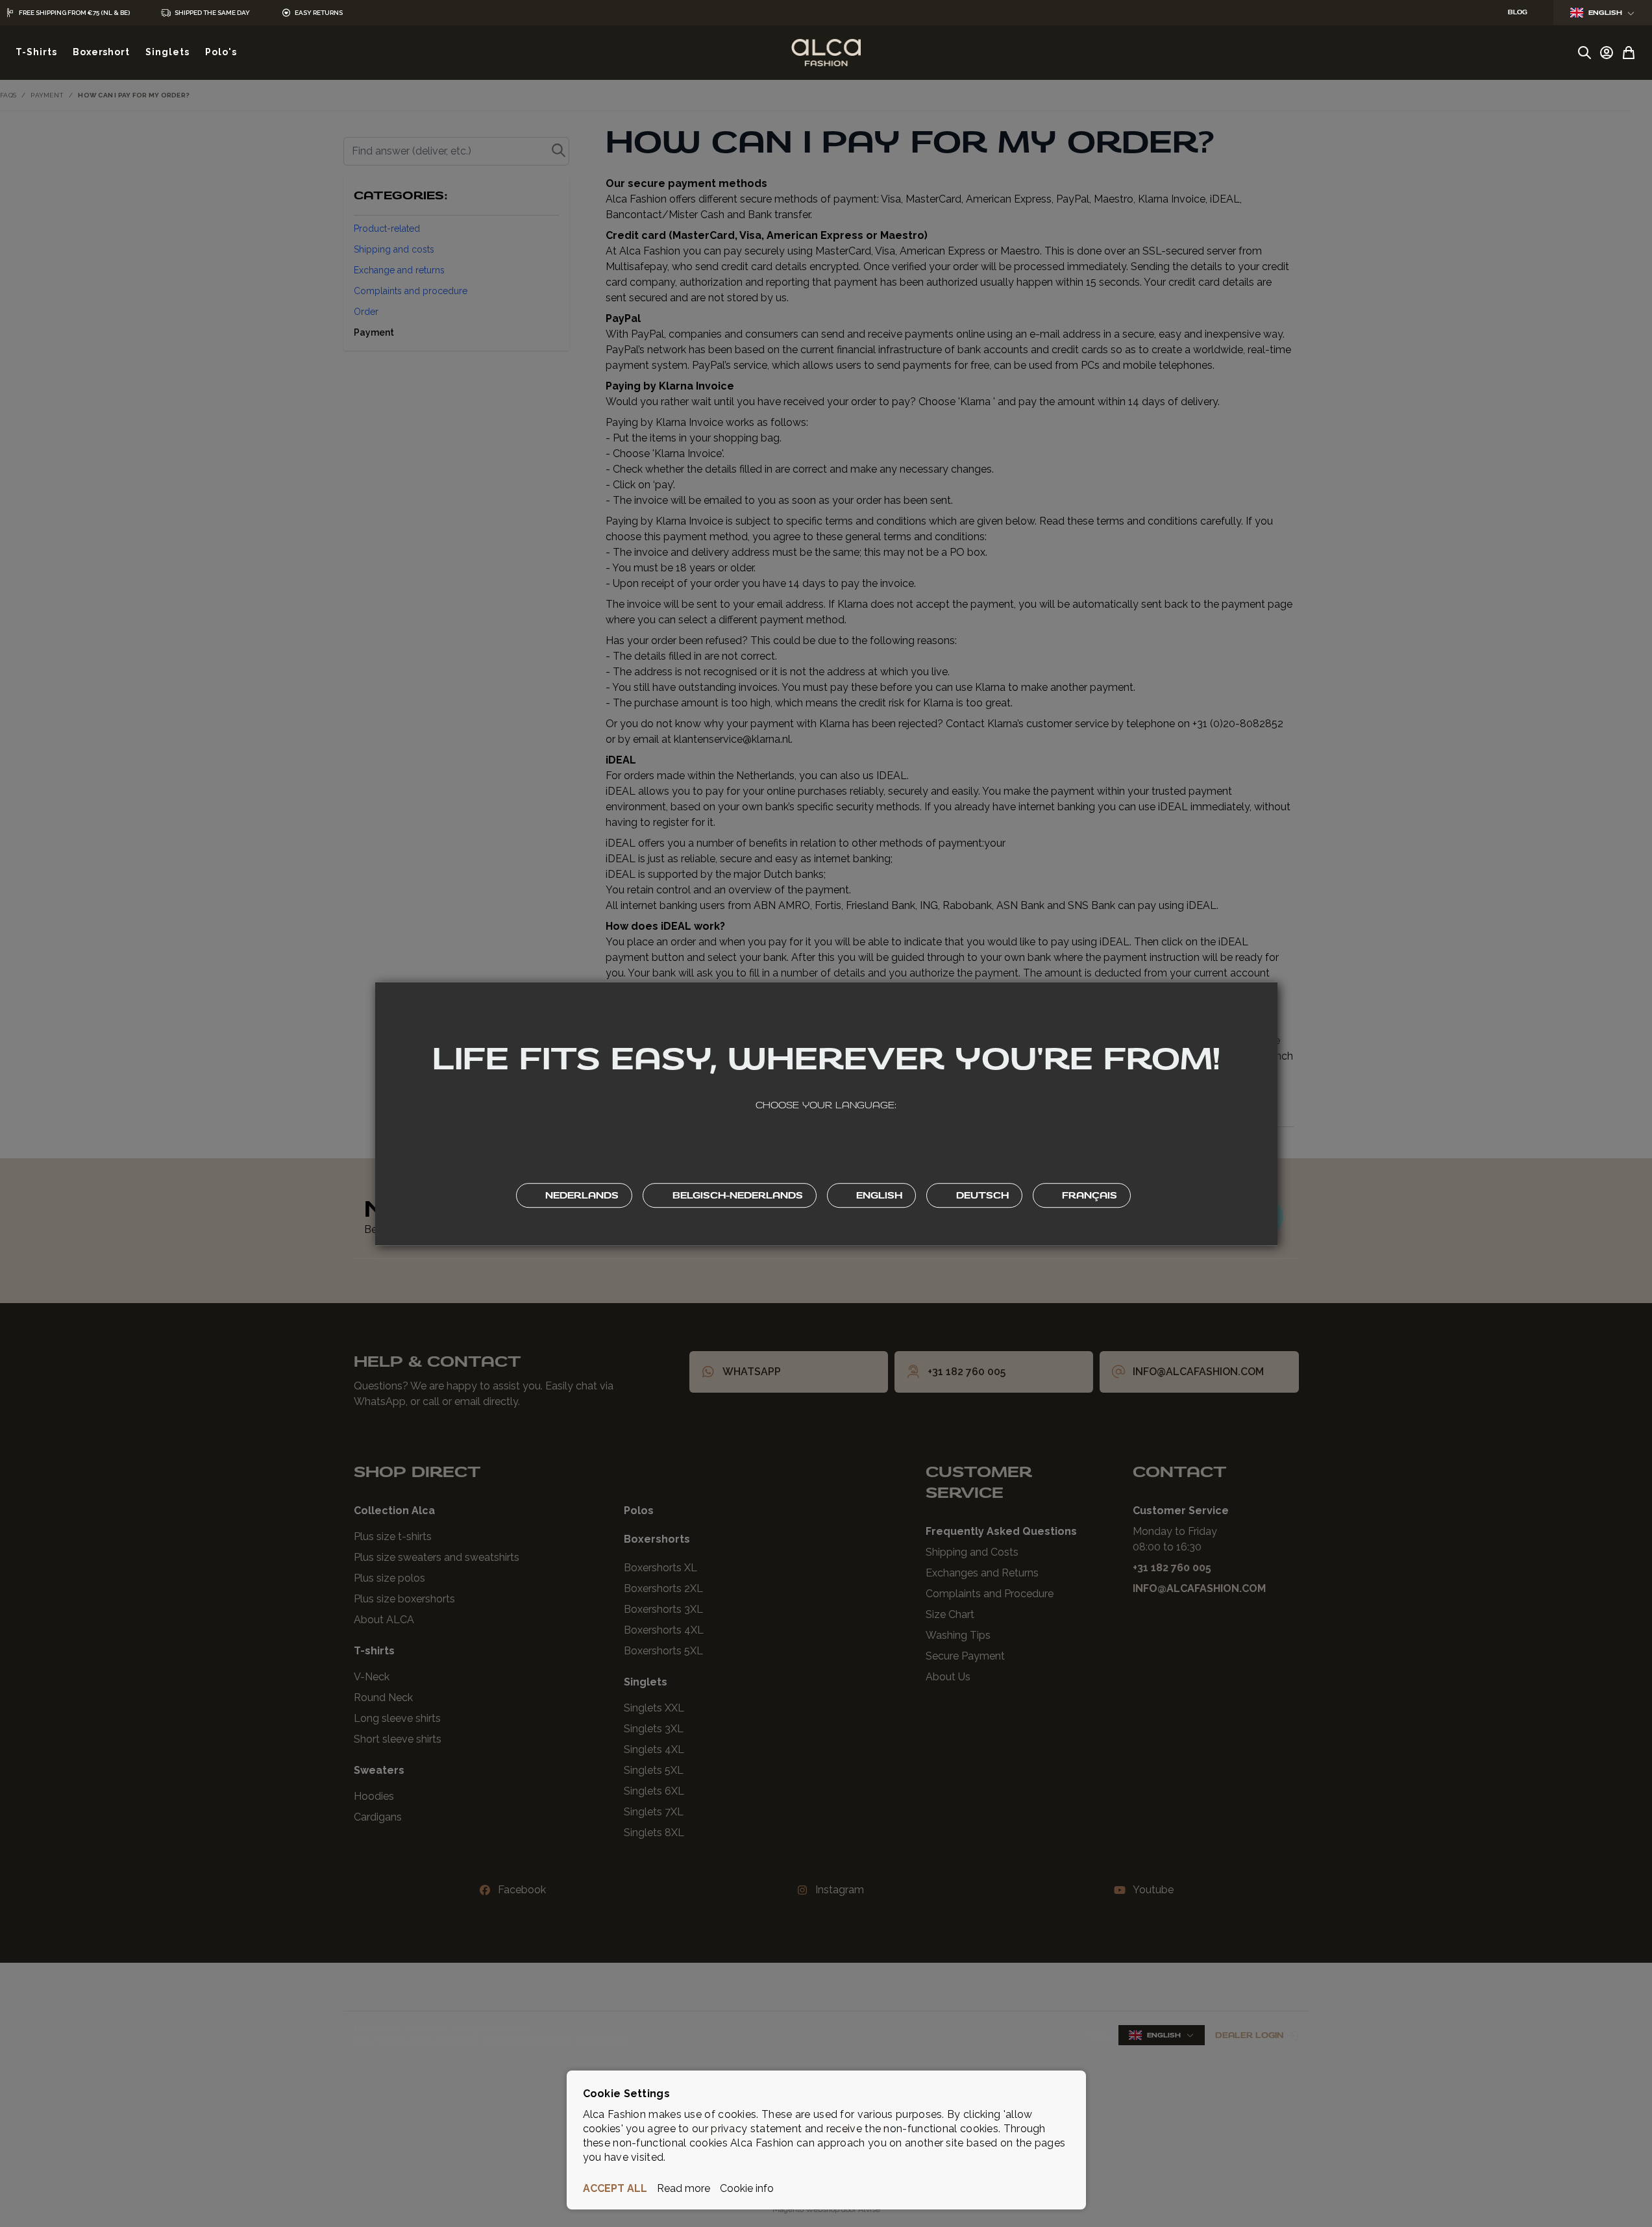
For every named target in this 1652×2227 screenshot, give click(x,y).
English (1605, 13)
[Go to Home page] (826, 53)
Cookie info (747, 2188)
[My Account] (1607, 53)
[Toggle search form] (1584, 53)
